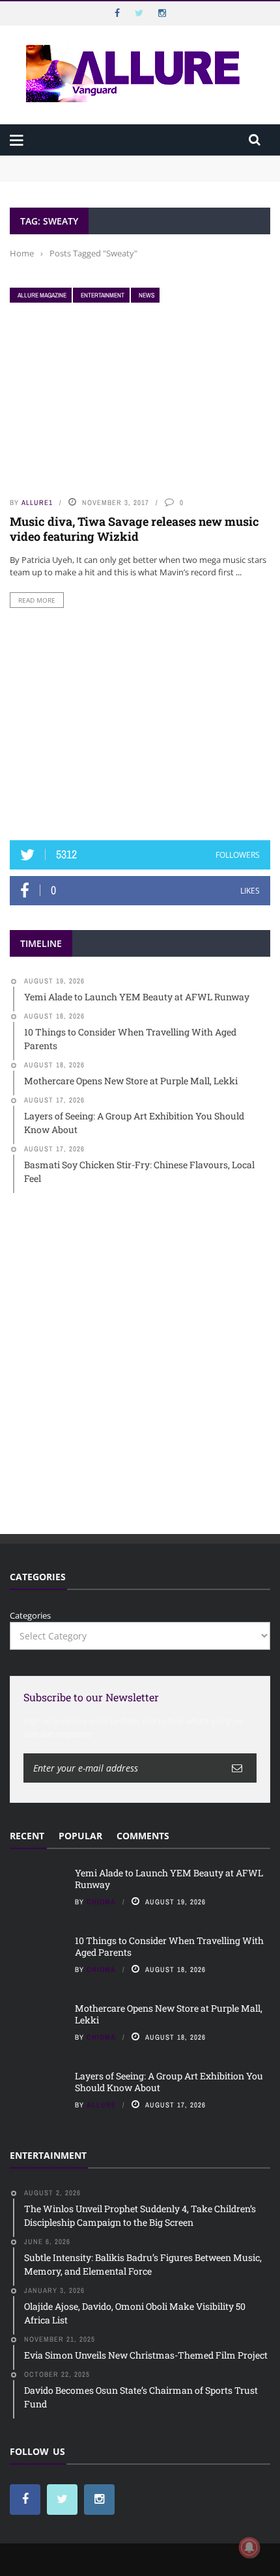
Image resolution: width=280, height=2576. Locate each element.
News (147, 295)
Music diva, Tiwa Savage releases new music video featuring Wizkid (134, 529)
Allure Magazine (42, 295)
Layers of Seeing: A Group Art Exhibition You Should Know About (169, 2082)
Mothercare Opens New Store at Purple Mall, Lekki (169, 2014)
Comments (143, 1836)
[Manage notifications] (249, 2547)
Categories (30, 1615)
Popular (80, 1836)
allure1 (37, 502)
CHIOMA (101, 1902)
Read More (37, 600)
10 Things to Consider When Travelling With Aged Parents (128, 174)
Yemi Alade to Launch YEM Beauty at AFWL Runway (117, 161)
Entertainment (103, 295)
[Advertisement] (140, 724)
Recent (27, 1836)
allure (101, 2105)
